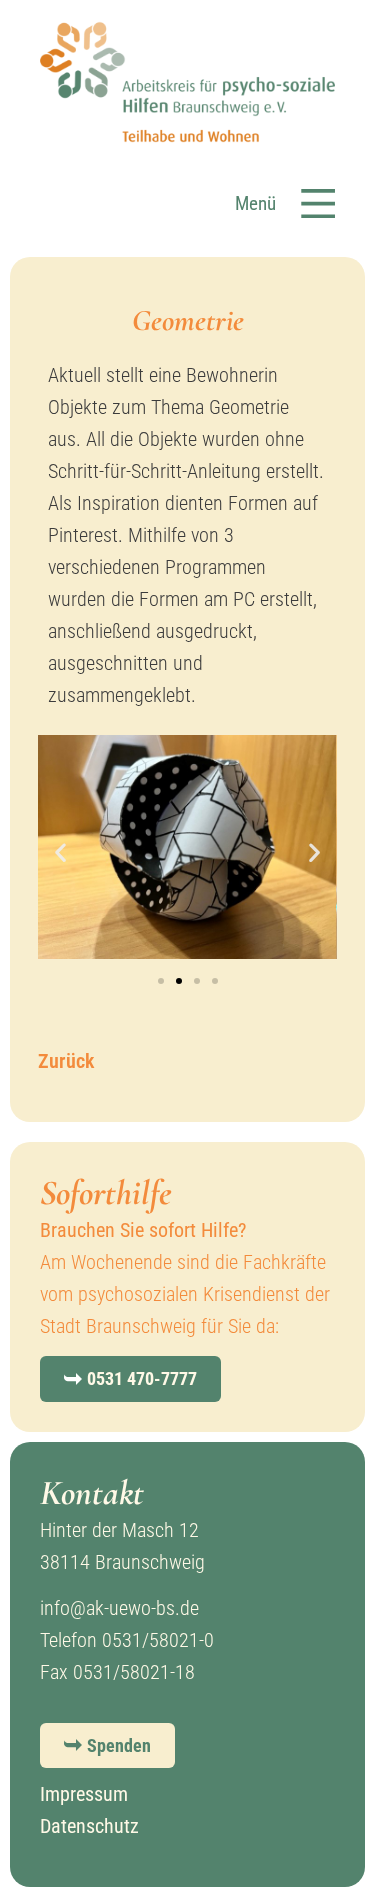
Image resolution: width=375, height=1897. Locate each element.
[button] (285, 182)
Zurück (66, 1061)
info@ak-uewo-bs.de (119, 1608)
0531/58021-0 (158, 1640)
